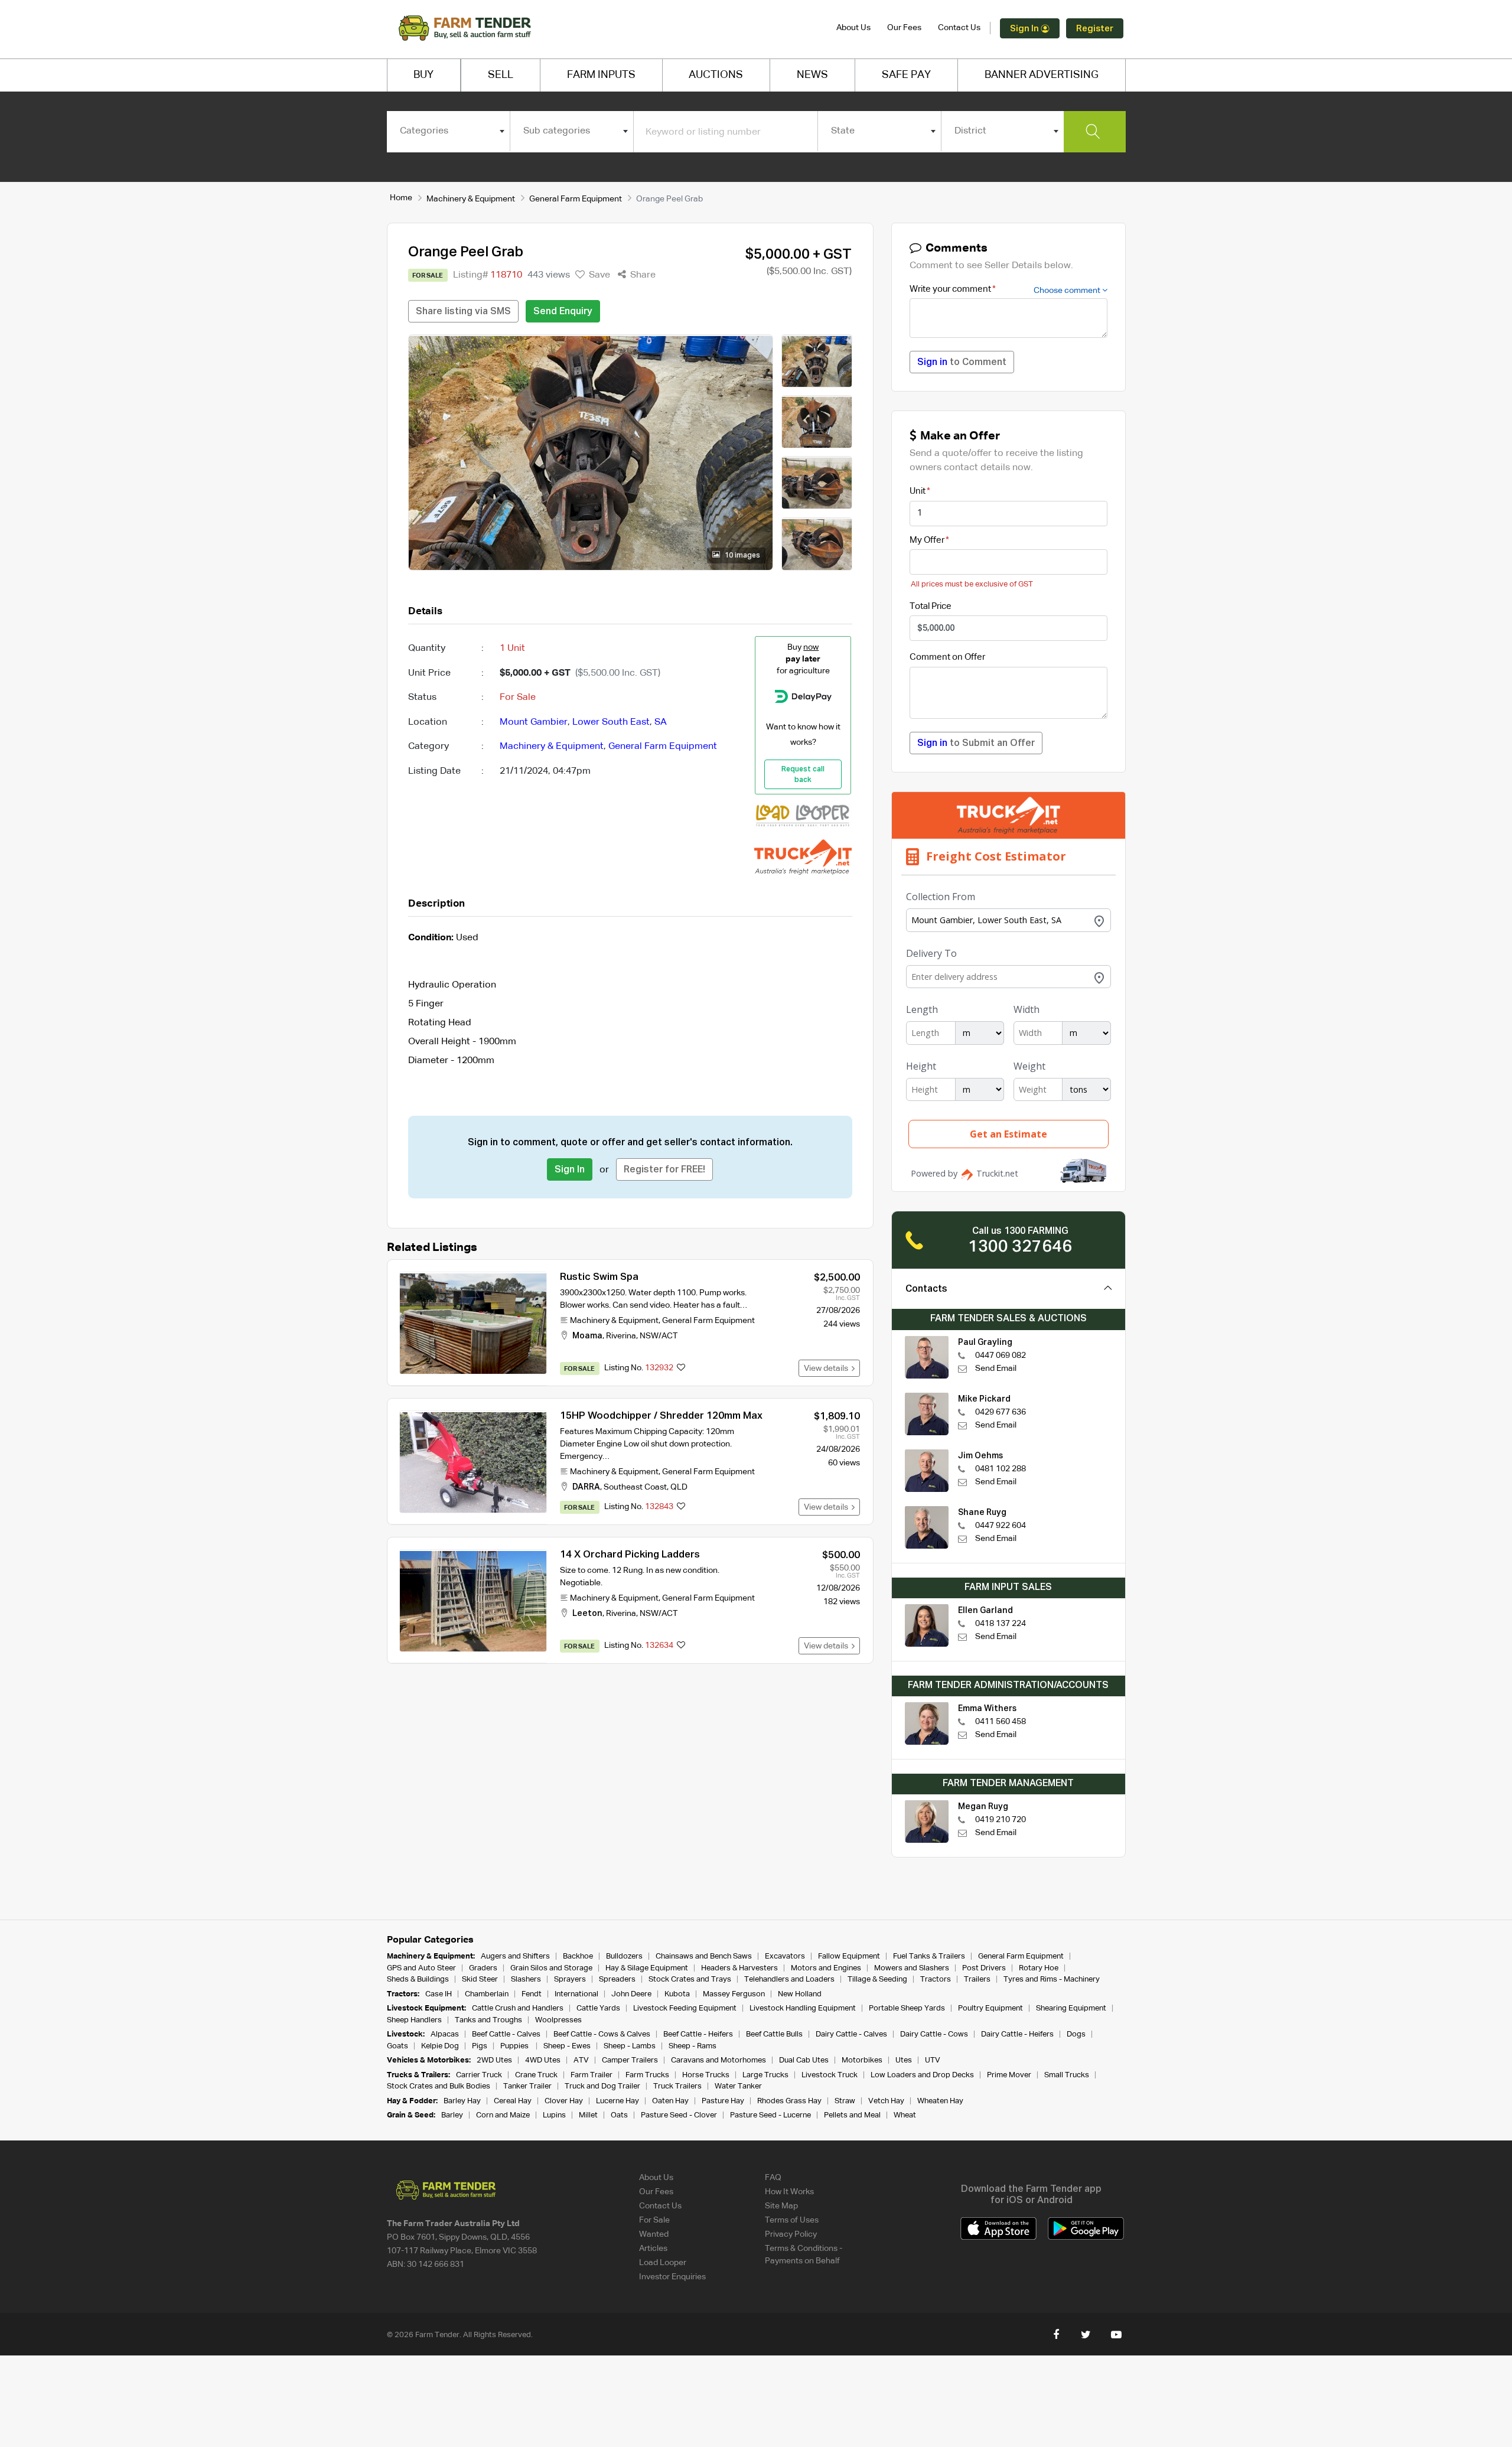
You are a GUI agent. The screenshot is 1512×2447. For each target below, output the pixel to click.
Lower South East (611, 722)
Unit (918, 491)
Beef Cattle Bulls (774, 2034)
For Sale (654, 2220)
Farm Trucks (647, 2075)
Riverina (621, 1336)
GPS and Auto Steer (421, 1968)
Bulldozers (624, 1956)
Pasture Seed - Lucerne (770, 2115)
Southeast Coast (635, 1487)
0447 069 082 (1001, 1356)
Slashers (526, 1980)
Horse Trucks (706, 2075)
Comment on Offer (947, 657)
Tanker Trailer (527, 2086)
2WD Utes (494, 2060)
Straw (845, 2101)
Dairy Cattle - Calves (851, 2034)
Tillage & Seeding (877, 1980)
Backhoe (578, 1956)
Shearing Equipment (1071, 2008)
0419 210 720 (1001, 1820)
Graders (483, 1968)
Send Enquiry (563, 312)
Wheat (905, 2115)
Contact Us (959, 28)
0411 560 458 (1001, 1722)
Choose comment (1068, 291)
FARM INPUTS (601, 75)
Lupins (554, 2115)
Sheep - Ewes (567, 2046)
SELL (501, 75)
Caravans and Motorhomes (718, 2060)
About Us (853, 28)
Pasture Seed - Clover (679, 2115)
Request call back (803, 775)
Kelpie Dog (440, 2046)
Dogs (1076, 2034)
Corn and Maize (503, 2115)
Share (642, 275)
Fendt (532, 1994)
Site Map (781, 2206)
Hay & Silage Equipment (647, 1968)
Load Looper (663, 2263)
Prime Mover (1009, 2075)
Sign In (1025, 29)
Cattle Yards (598, 2008)
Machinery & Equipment (471, 199)
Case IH (439, 1994)
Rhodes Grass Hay (789, 2101)
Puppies (515, 2046)
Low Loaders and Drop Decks (922, 2075)
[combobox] (449, 131)
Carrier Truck (479, 2075)
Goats (397, 2046)
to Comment (962, 363)
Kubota (677, 1994)
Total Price (931, 606)
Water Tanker (738, 2086)
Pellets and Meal (852, 2115)
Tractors (936, 1980)
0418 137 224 (1001, 1624)
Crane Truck (536, 2075)
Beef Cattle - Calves (506, 2034)
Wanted (654, 2234)
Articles (653, 2249)
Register (1095, 29)
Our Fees (904, 28)
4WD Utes (543, 2060)
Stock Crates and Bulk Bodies (439, 2086)
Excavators (785, 1956)
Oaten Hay (670, 2101)
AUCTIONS (716, 75)
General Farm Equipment (576, 199)
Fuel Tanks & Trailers (929, 1956)
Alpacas (445, 2034)
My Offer (927, 540)
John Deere (631, 1994)
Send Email (996, 1369)
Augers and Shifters (515, 1956)
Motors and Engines (826, 1968)
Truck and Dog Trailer (602, 2086)
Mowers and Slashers (912, 1968)
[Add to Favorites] (681, 1369)
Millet (588, 2115)
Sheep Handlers (414, 2020)
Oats (619, 2115)
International (576, 1994)
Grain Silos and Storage (551, 1968)
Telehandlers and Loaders (789, 1980)
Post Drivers (984, 1968)
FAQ (773, 2178)
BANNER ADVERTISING (1042, 75)
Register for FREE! (664, 1170)
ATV (581, 2060)
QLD (679, 1487)
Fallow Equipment (849, 1956)
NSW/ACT (659, 1336)
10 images (742, 556)
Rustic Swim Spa (599, 1277)
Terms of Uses (792, 2220)
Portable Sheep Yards (907, 2008)
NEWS (812, 75)
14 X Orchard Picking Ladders (630, 1555)
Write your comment (950, 289)
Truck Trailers (677, 2086)
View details (828, 1369)
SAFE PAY (906, 75)
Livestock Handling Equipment (803, 2008)
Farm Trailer (592, 2075)
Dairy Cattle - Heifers (1017, 2034)
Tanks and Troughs (488, 2020)
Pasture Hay (723, 2101)
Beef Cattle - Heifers (698, 2034)
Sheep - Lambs (630, 2046)
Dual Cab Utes (804, 2060)
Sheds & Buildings (418, 1980)
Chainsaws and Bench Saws (704, 1956)
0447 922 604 (1001, 1526)
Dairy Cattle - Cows (934, 2034)
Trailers (977, 1980)
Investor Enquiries (672, 2277)
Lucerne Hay (617, 2101)
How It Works (789, 2192)
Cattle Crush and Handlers (518, 2008)
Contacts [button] (926, 1289)
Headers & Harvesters (739, 1968)
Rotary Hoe (1039, 1968)
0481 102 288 (1001, 1469)
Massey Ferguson (734, 1994)
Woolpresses (558, 2020)
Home (401, 198)
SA (661, 722)
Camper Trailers (630, 2060)
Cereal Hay (513, 2101)
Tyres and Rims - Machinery (1052, 1980)
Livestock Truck (830, 2075)
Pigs (480, 2046)
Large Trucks (765, 2075)
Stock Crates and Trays (690, 1980)
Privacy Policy (791, 2234)
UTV (933, 2060)
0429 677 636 (1001, 1412)
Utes (904, 2060)
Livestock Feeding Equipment (685, 2008)
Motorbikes (862, 2060)
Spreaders (617, 1980)
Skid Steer (480, 1980)
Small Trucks (1067, 2075)
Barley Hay (462, 2101)
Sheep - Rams (693, 2046)
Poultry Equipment (990, 2008)
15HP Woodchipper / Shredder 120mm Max (661, 1416)
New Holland (800, 1994)
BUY (423, 75)
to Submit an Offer (976, 744)
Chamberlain (487, 1994)
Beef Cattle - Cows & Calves (602, 2034)
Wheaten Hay (940, 2101)
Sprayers (570, 1980)
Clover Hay (564, 2101)
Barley (452, 2115)
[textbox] (449, 131)
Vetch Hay (886, 2101)
